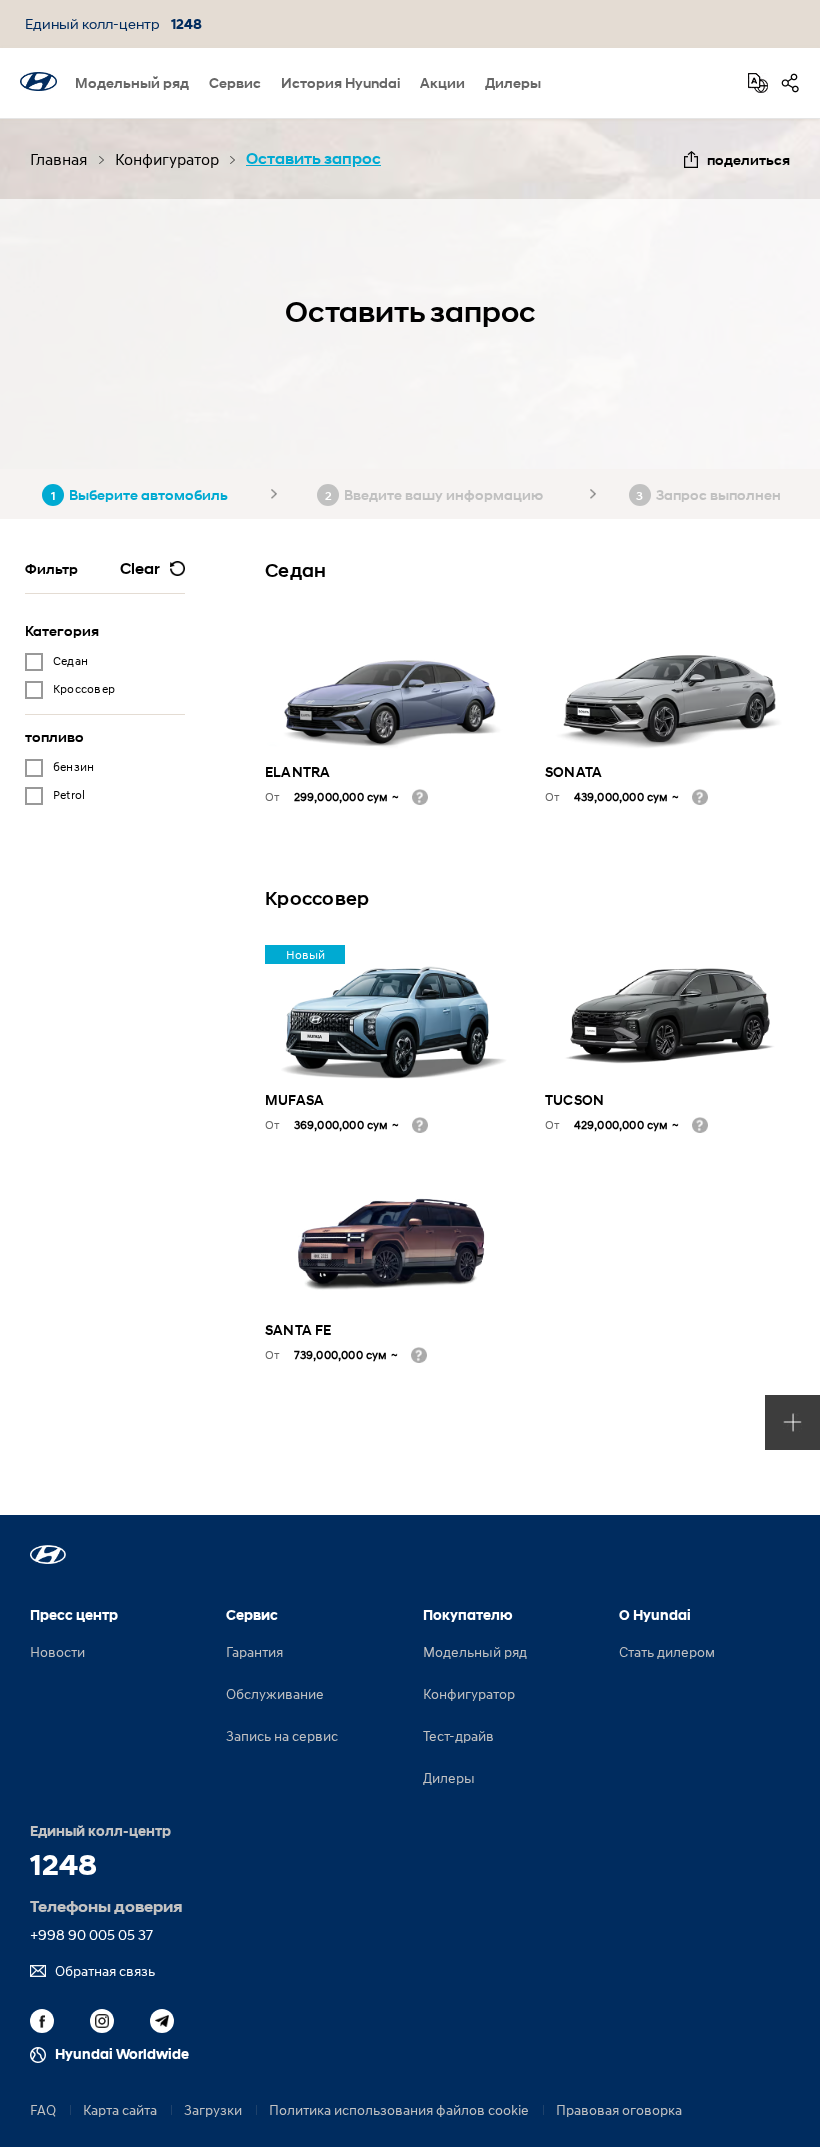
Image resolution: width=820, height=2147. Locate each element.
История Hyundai (340, 82)
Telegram (162, 2021)
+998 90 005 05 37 (91, 1934)
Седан (70, 660)
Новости (57, 1651)
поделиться (748, 159)
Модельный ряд (132, 82)
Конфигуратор (469, 1693)
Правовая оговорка (619, 2109)
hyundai (38, 81)
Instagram (102, 2021)
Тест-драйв (458, 1735)
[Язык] (758, 83)
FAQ (43, 2109)
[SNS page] (790, 83)
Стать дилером (667, 1651)
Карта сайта (120, 2109)
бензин (73, 766)
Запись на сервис (282, 1735)
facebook (42, 2021)
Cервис (235, 82)
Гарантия (254, 1651)
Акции (442, 82)
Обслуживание (275, 1693)
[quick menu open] (792, 1422)
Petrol (69, 794)
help (420, 797)
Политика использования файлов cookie (399, 2109)
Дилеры (513, 82)
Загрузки (213, 2109)
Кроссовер (84, 688)
